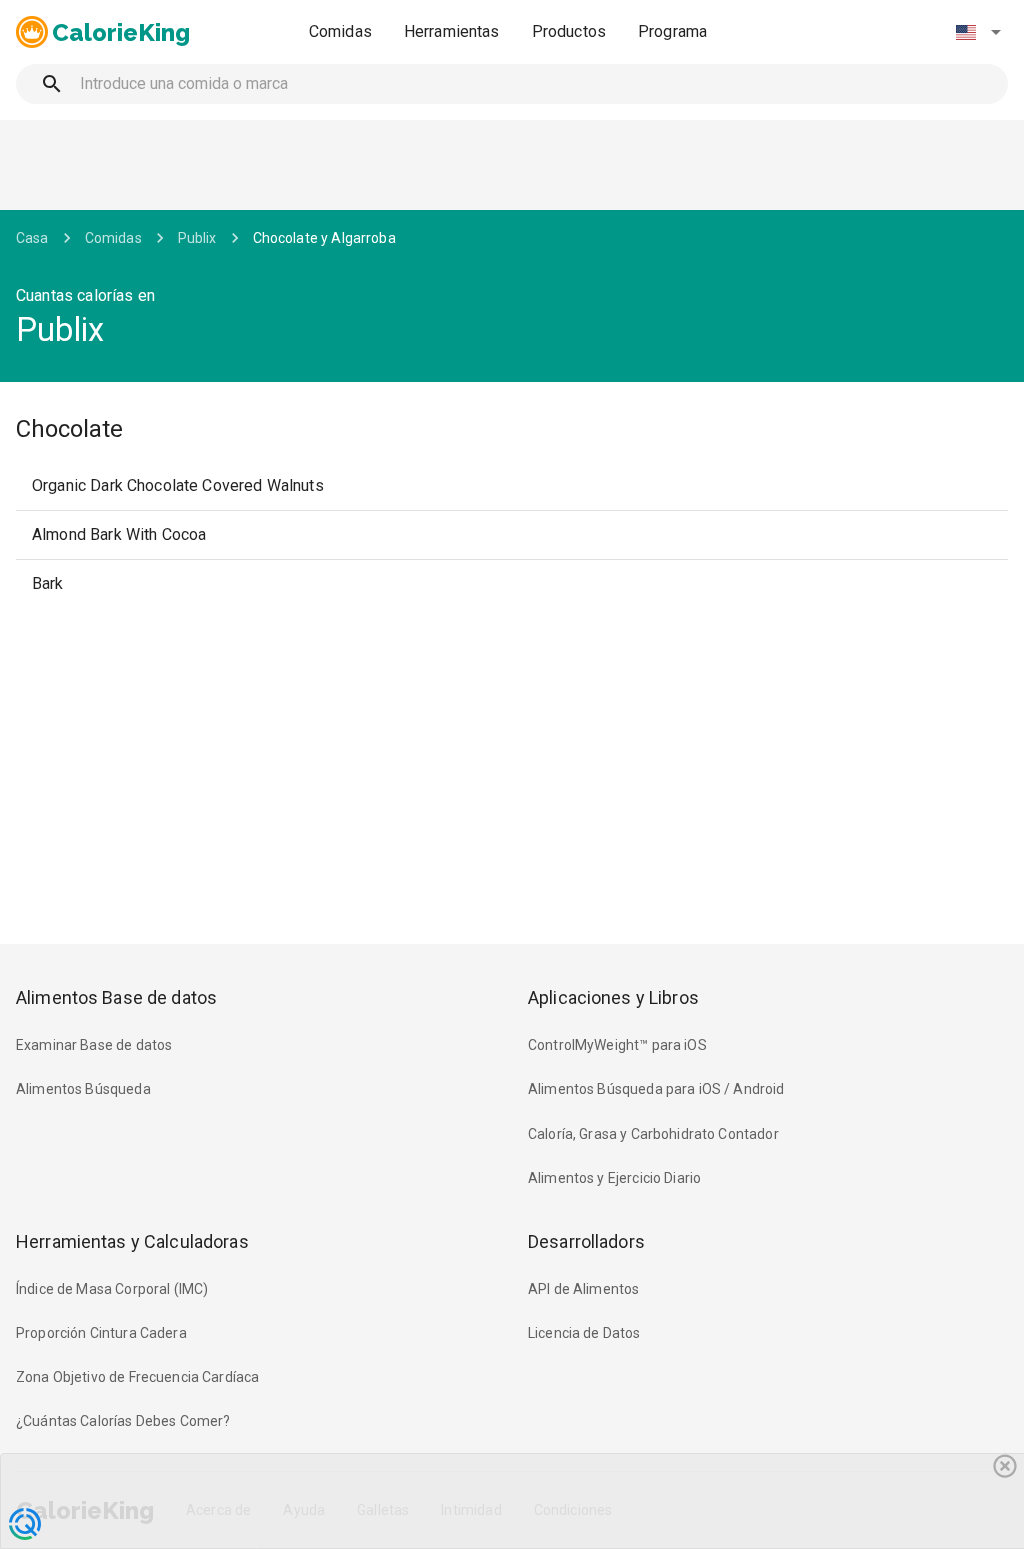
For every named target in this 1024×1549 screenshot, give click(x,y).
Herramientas (452, 31)
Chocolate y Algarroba (324, 238)
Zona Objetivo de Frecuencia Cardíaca (137, 1377)
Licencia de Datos (584, 1333)
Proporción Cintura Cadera (101, 1333)
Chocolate (69, 429)
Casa (32, 238)
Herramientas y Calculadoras (132, 1241)
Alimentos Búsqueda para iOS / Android (656, 1089)
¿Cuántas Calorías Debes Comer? (123, 1421)
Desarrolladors (586, 1241)
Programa (672, 31)
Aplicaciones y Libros (613, 997)
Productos (569, 31)
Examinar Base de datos (94, 1045)
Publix (197, 238)
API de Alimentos (583, 1289)
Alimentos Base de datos (116, 997)
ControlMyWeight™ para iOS (617, 1045)
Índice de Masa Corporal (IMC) (112, 1289)
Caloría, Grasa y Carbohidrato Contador (653, 1134)
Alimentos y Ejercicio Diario (614, 1178)
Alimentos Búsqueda (83, 1089)
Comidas (340, 31)
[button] (978, 32)
